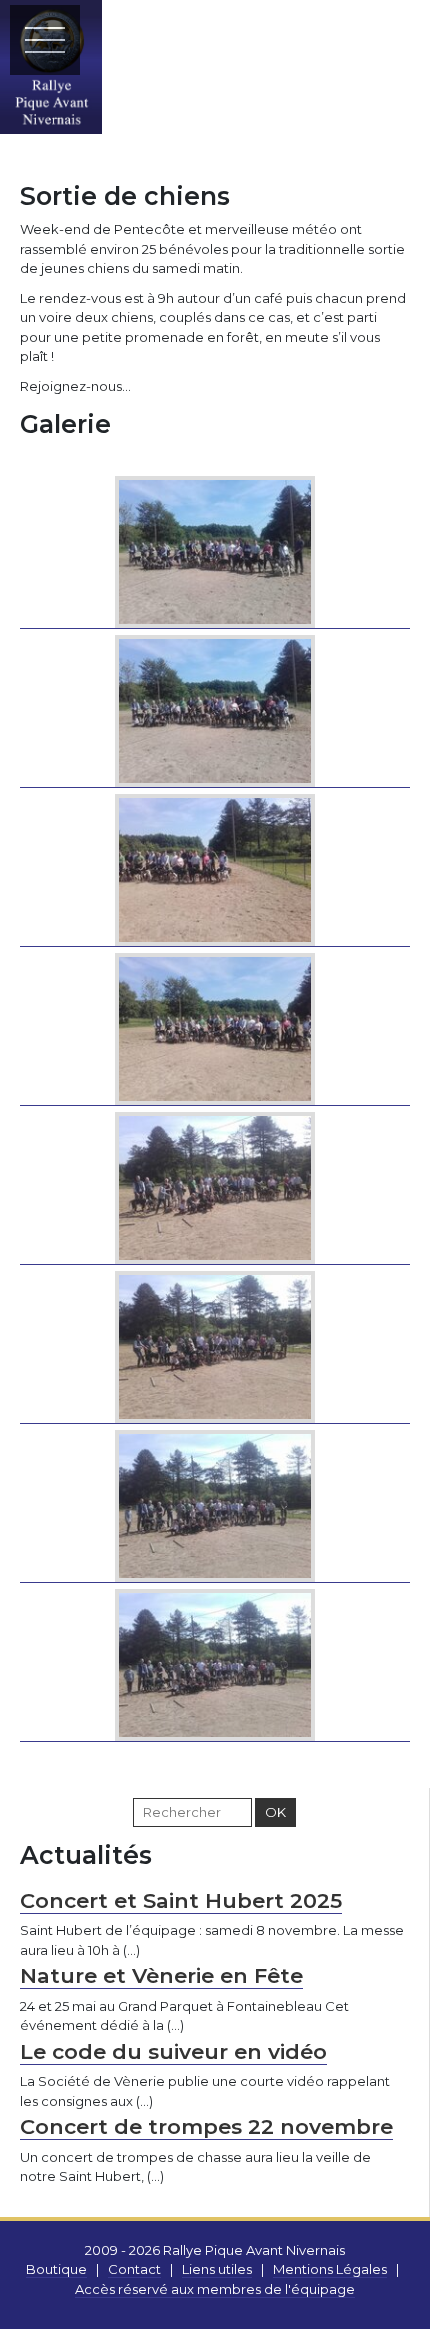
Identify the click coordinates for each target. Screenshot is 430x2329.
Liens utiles (217, 2269)
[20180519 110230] (215, 549)
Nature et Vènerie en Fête (161, 1975)
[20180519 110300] (215, 1026)
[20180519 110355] (215, 1662)
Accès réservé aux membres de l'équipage (215, 2289)
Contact (134, 2269)
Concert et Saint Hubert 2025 (181, 1900)
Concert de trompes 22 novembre (206, 2126)
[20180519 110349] (215, 1344)
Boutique (56, 2269)
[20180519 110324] (215, 1185)
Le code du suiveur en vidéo (173, 2051)
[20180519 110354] (215, 1503)
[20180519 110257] (215, 867)
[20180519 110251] (215, 708)
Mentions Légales (330, 2269)
